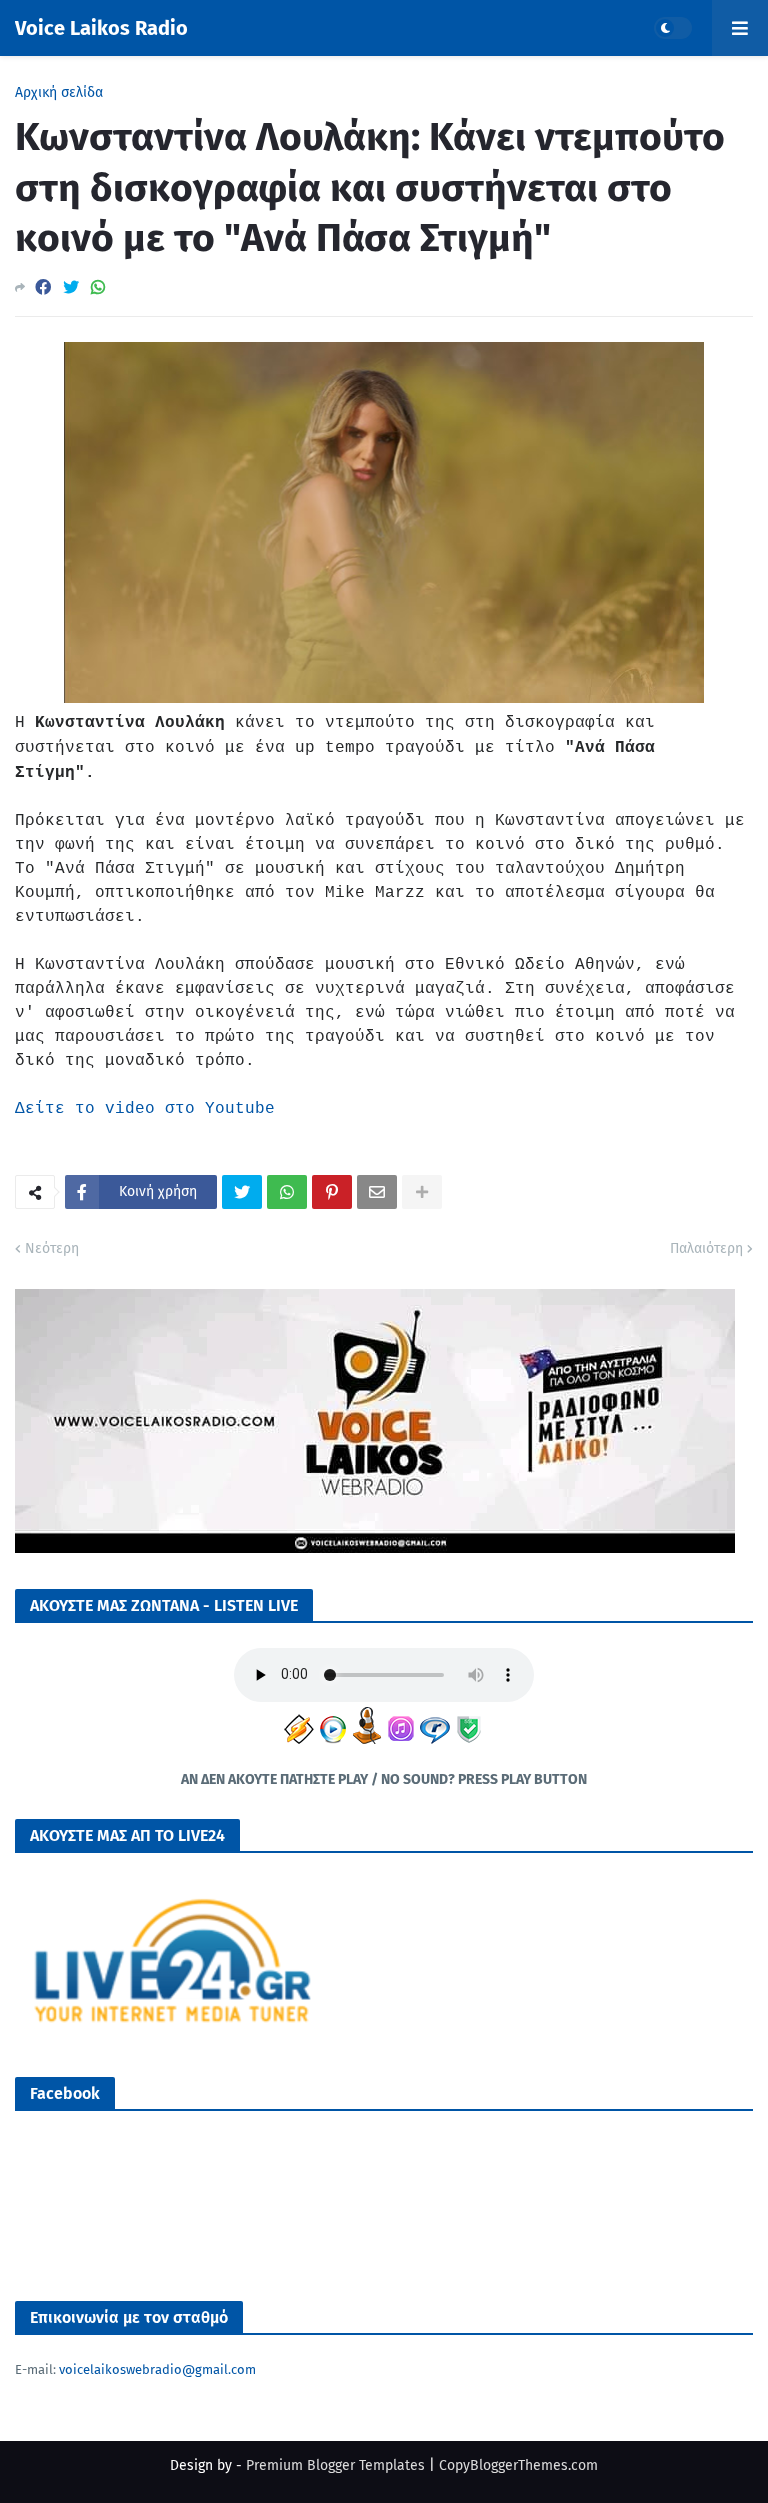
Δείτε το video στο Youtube (145, 1109)
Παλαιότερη (706, 1248)
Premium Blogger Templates (335, 2465)
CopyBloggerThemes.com (518, 2465)
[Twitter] (71, 287)
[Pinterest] (332, 1192)
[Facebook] (43, 287)
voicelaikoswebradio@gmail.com (157, 2369)
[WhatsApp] (98, 287)
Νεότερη (52, 1248)
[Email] (377, 1192)
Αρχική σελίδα (59, 93)
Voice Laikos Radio (101, 28)
